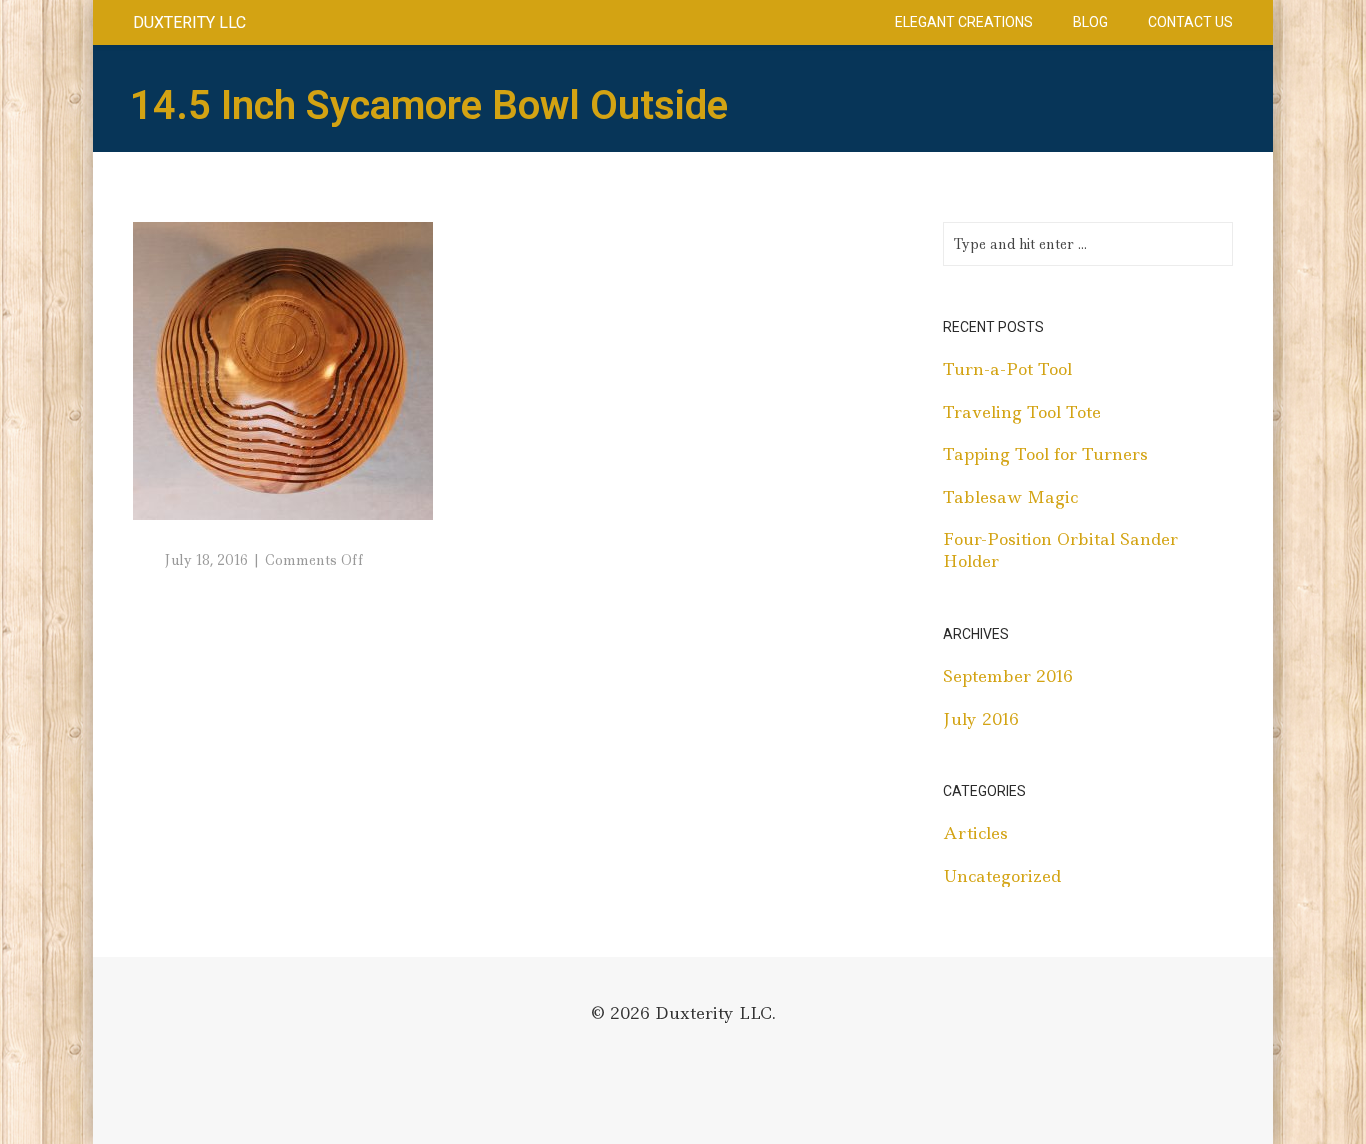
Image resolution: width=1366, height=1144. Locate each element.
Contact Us (1190, 22)
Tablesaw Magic (1010, 497)
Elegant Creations (964, 22)
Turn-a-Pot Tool (1007, 369)
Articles (975, 833)
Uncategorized (1002, 876)
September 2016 (1008, 676)
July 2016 (981, 719)
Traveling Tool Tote (1022, 412)
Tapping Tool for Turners (1045, 454)
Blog (1090, 22)
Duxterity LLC (189, 22)
